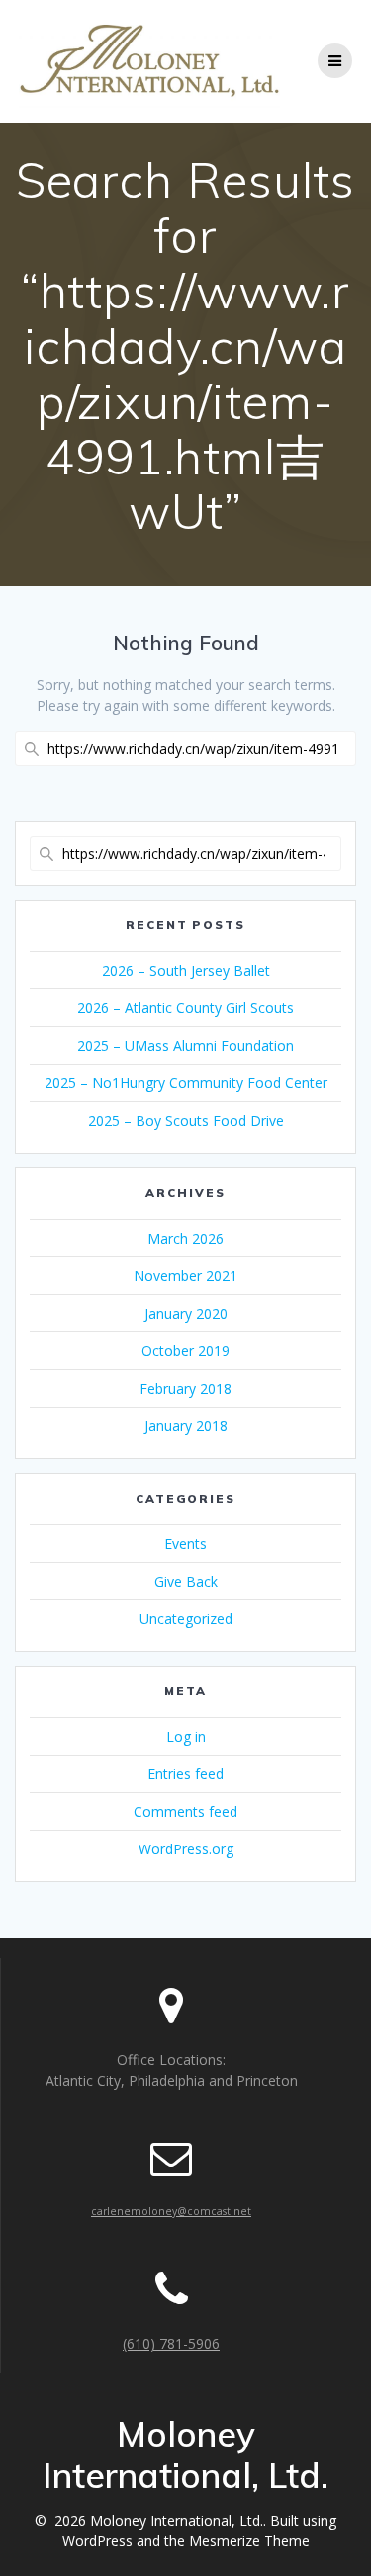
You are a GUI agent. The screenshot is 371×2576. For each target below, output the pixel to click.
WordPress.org (186, 1849)
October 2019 (185, 1351)
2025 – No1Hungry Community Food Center (186, 1083)
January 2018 (186, 1426)
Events (185, 1544)
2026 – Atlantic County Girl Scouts (185, 1008)
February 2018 (185, 1388)
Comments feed (185, 1811)
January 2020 (186, 1313)
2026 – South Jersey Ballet (186, 970)
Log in (186, 1736)
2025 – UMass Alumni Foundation (185, 1045)
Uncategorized (186, 1619)
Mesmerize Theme (249, 2541)
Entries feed (185, 1774)
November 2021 (185, 1276)
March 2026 (185, 1238)
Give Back (186, 1581)
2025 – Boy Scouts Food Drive (186, 1120)
